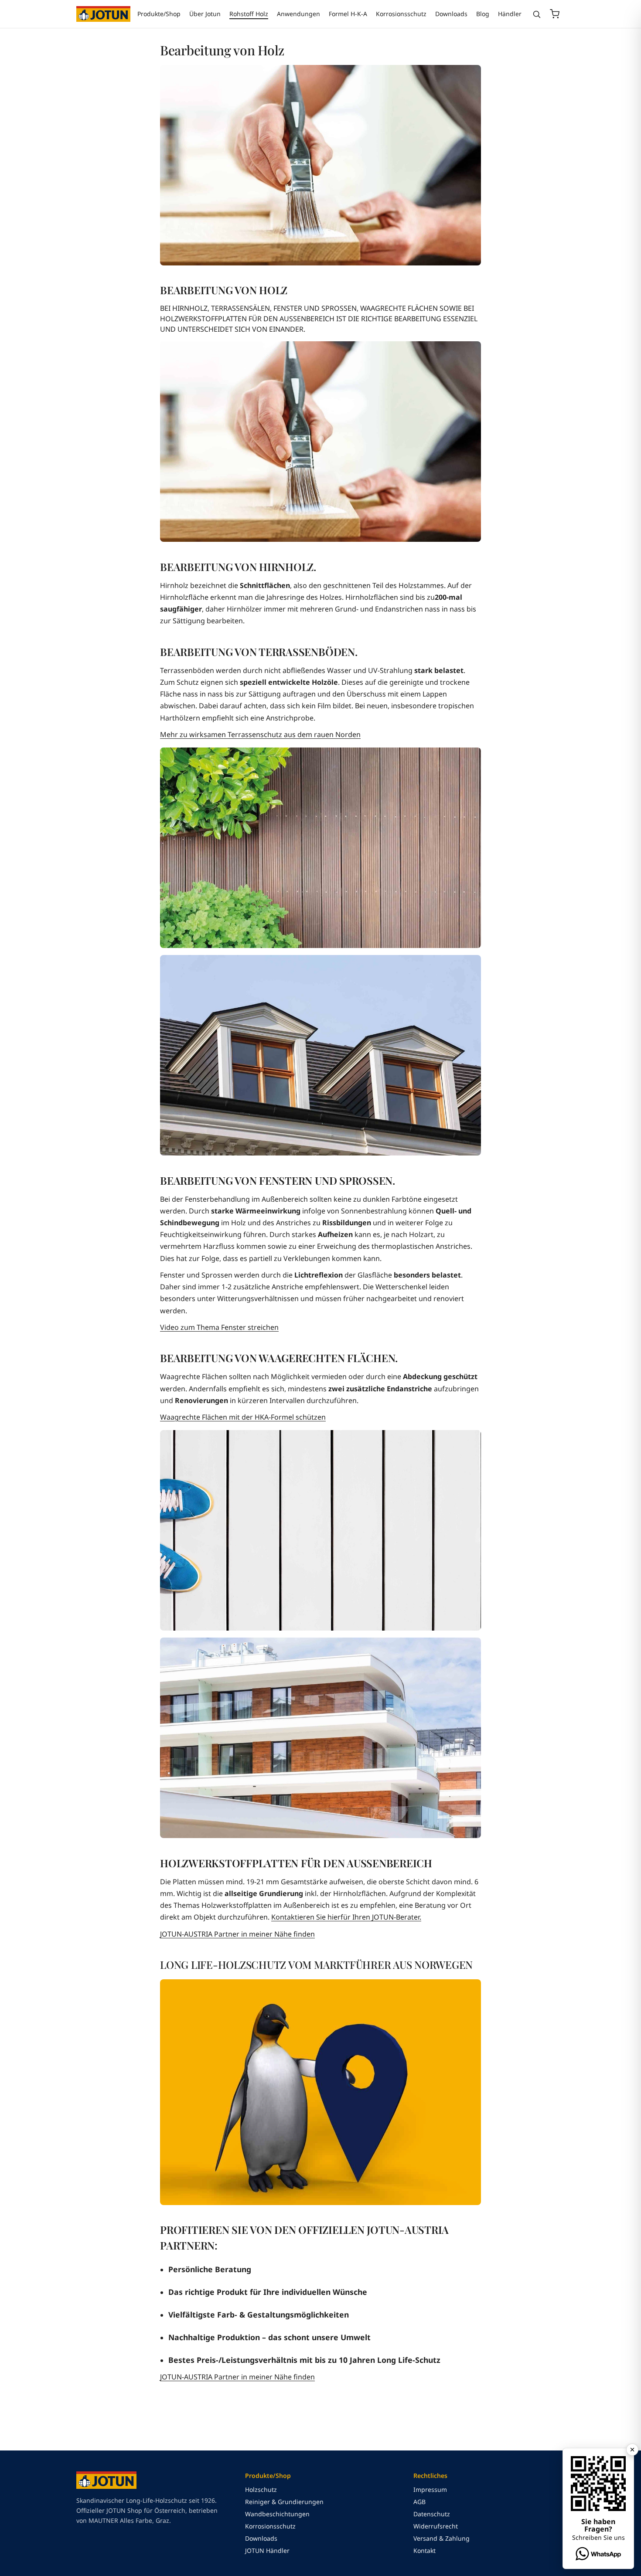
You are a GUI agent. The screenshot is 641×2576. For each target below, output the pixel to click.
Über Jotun (205, 14)
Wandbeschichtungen (277, 2514)
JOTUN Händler (267, 2551)
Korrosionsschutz (401, 14)
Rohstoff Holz (249, 14)
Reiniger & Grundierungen (284, 2502)
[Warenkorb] (555, 14)
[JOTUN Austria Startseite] (103, 14)
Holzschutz (261, 2489)
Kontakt (424, 2551)
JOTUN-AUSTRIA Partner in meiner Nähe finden (237, 1934)
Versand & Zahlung (442, 2538)
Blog (483, 14)
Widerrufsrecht (436, 2526)
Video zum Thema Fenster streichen (219, 1327)
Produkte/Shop (159, 14)
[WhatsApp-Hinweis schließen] (632, 2450)
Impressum (430, 2489)
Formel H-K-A (348, 14)
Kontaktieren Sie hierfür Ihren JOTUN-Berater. (346, 1917)
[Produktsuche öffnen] (537, 14)
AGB (419, 2502)
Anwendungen (298, 14)
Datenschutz (432, 2514)
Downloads (451, 14)
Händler (510, 14)
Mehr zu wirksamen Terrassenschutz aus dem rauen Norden (260, 734)
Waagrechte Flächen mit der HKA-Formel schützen (243, 1417)
